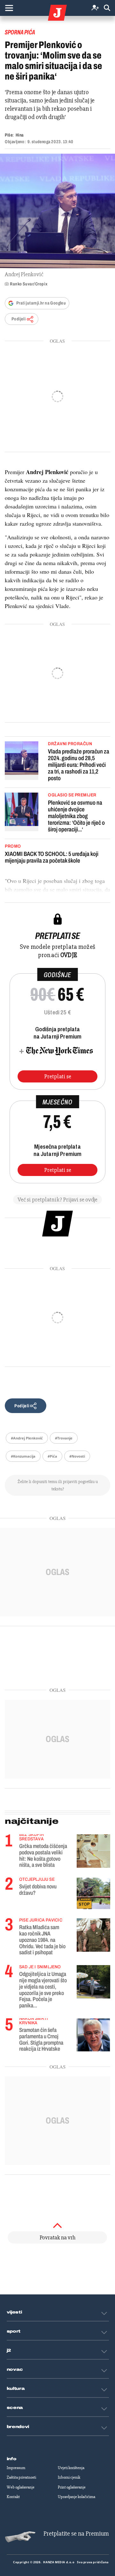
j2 (9, 2350)
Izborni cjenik (69, 2477)
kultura (16, 2389)
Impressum (16, 2468)
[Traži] (107, 8)
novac (15, 2369)
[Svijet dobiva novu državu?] (93, 1893)
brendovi (18, 2427)
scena (15, 2408)
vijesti (14, 2312)
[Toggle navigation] (9, 8)
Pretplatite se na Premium (76, 2534)
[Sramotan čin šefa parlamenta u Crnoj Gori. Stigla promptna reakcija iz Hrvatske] (93, 2034)
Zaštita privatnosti (21, 2477)
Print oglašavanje (72, 2487)
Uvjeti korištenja (71, 2468)
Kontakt (13, 2497)
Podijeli (19, 319)
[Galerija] (57, 211)
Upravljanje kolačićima (77, 2497)
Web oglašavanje (21, 2487)
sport (14, 2331)
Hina (20, 135)
